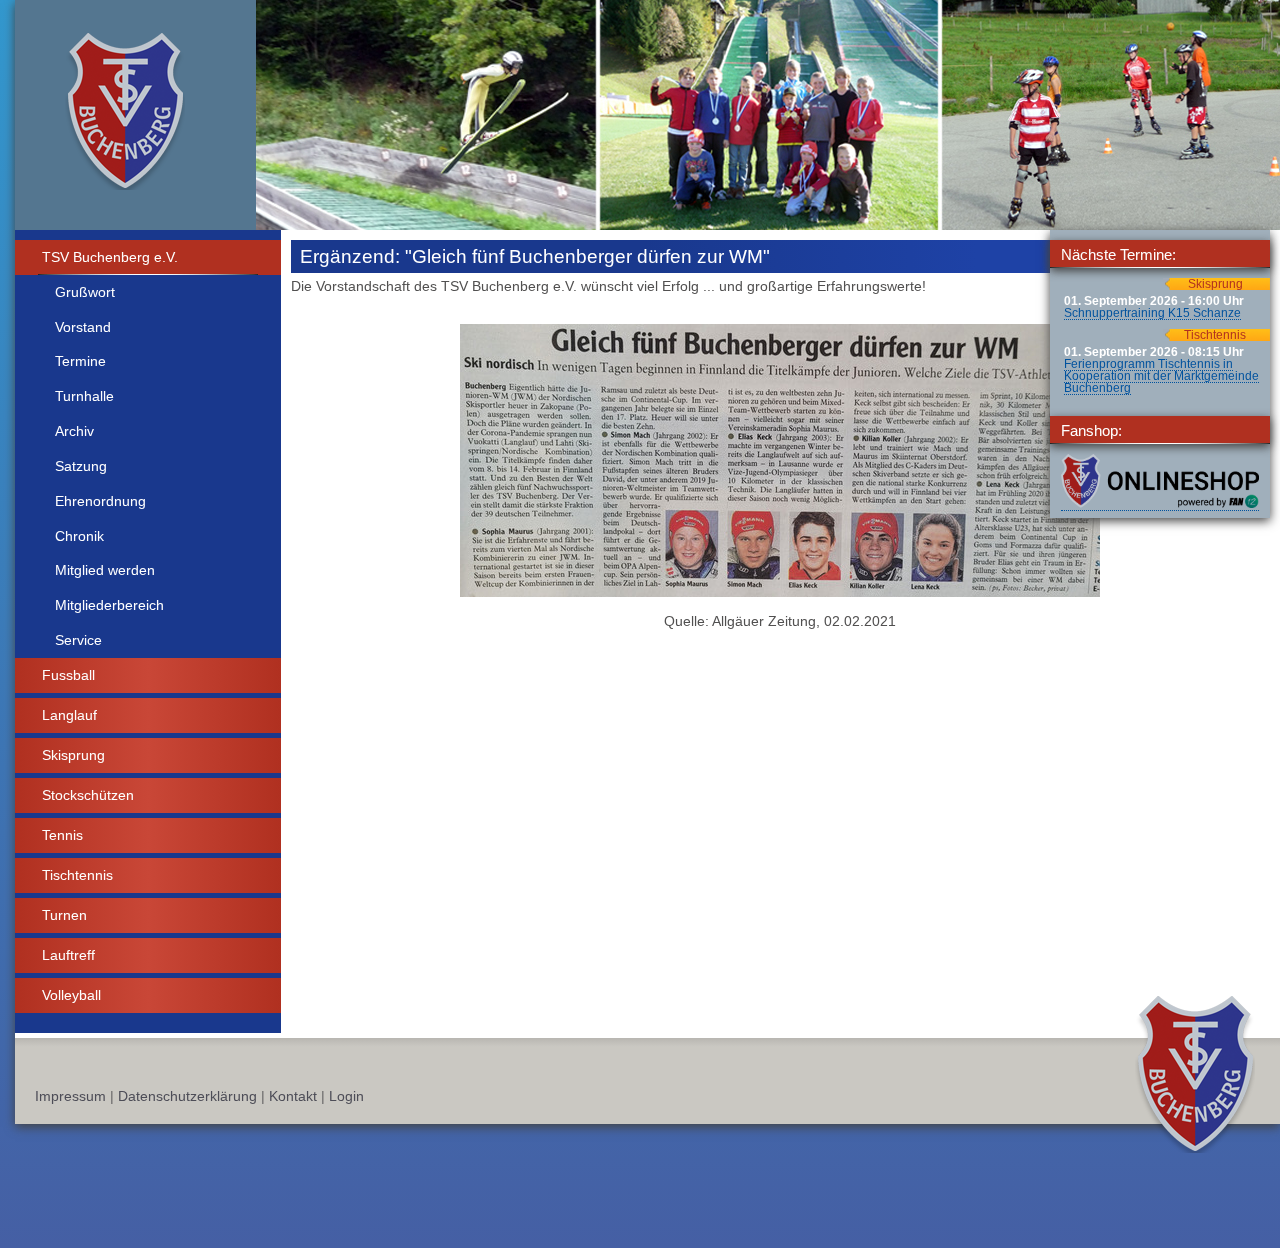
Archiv (74, 431)
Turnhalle (84, 396)
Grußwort (85, 292)
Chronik (79, 536)
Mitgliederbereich (109, 605)
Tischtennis (77, 875)
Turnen (64, 915)
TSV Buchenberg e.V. (110, 257)
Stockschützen (88, 795)
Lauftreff (68, 955)
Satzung (81, 466)
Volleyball (71, 995)
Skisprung (73, 755)
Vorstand (83, 327)
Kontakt (293, 1096)
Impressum (70, 1096)
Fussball (68, 675)
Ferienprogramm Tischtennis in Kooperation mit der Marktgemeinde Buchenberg (1161, 376)
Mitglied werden (105, 570)
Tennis (62, 835)
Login (346, 1096)
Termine (80, 361)
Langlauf (69, 715)
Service (78, 640)
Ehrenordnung (100, 501)
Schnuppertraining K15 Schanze (1152, 313)
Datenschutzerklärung (187, 1096)
